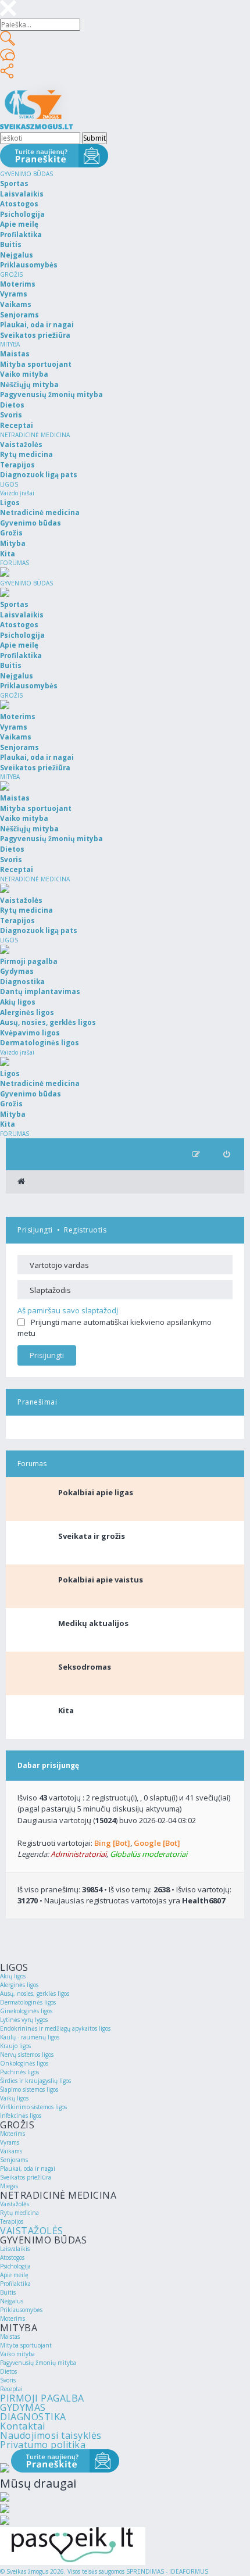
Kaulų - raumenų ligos (30, 2037)
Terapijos (12, 2221)
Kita (66, 1710)
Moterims (12, 2134)
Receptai (11, 2389)
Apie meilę (14, 2275)
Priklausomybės (21, 2310)
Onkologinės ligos (24, 2063)
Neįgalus (12, 2301)
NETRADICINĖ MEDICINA (35, 435)
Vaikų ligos (14, 2098)
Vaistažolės (15, 2204)
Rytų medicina (19, 2213)
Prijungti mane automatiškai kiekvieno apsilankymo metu (115, 1328)
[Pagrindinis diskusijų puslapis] (21, 1182)
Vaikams (11, 2151)
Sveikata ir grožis (92, 1536)
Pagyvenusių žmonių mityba (38, 2363)
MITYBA (10, 344)
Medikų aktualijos (93, 1623)
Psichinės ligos (19, 2072)
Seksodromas (85, 1667)
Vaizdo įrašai (17, 493)
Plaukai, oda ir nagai (28, 2168)
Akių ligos (13, 1976)
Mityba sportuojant (26, 2345)
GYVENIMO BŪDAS (26, 174)
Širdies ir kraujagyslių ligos (35, 2081)
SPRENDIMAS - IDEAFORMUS (167, 2571)
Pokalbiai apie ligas (96, 1492)
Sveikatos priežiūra (26, 2177)
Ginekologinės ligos (26, 2011)
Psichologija (15, 2266)
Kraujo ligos (15, 2046)
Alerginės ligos (19, 1985)
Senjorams (14, 2160)
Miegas (9, 2186)
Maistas (10, 2336)
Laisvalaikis (15, 2249)
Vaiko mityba (17, 2354)
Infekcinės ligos (21, 2116)
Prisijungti (35, 1230)
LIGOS (9, 484)
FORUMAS (15, 563)
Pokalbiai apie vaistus (101, 1580)
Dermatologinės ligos (28, 2002)
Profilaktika (15, 2284)
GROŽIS (11, 274)
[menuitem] (226, 1154)
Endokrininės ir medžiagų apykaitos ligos (55, 2028)
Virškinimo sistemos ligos (33, 2107)
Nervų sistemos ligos (27, 2055)
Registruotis (85, 1230)
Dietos (8, 2371)
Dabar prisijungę (48, 1765)
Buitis (8, 2292)
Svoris (8, 2380)
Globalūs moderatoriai (149, 1854)
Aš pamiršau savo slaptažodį (68, 1310)
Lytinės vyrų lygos (24, 2020)
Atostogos (12, 2257)
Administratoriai (78, 1854)
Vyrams (10, 2142)
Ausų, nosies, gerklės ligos (35, 1993)
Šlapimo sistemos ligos (29, 2089)
